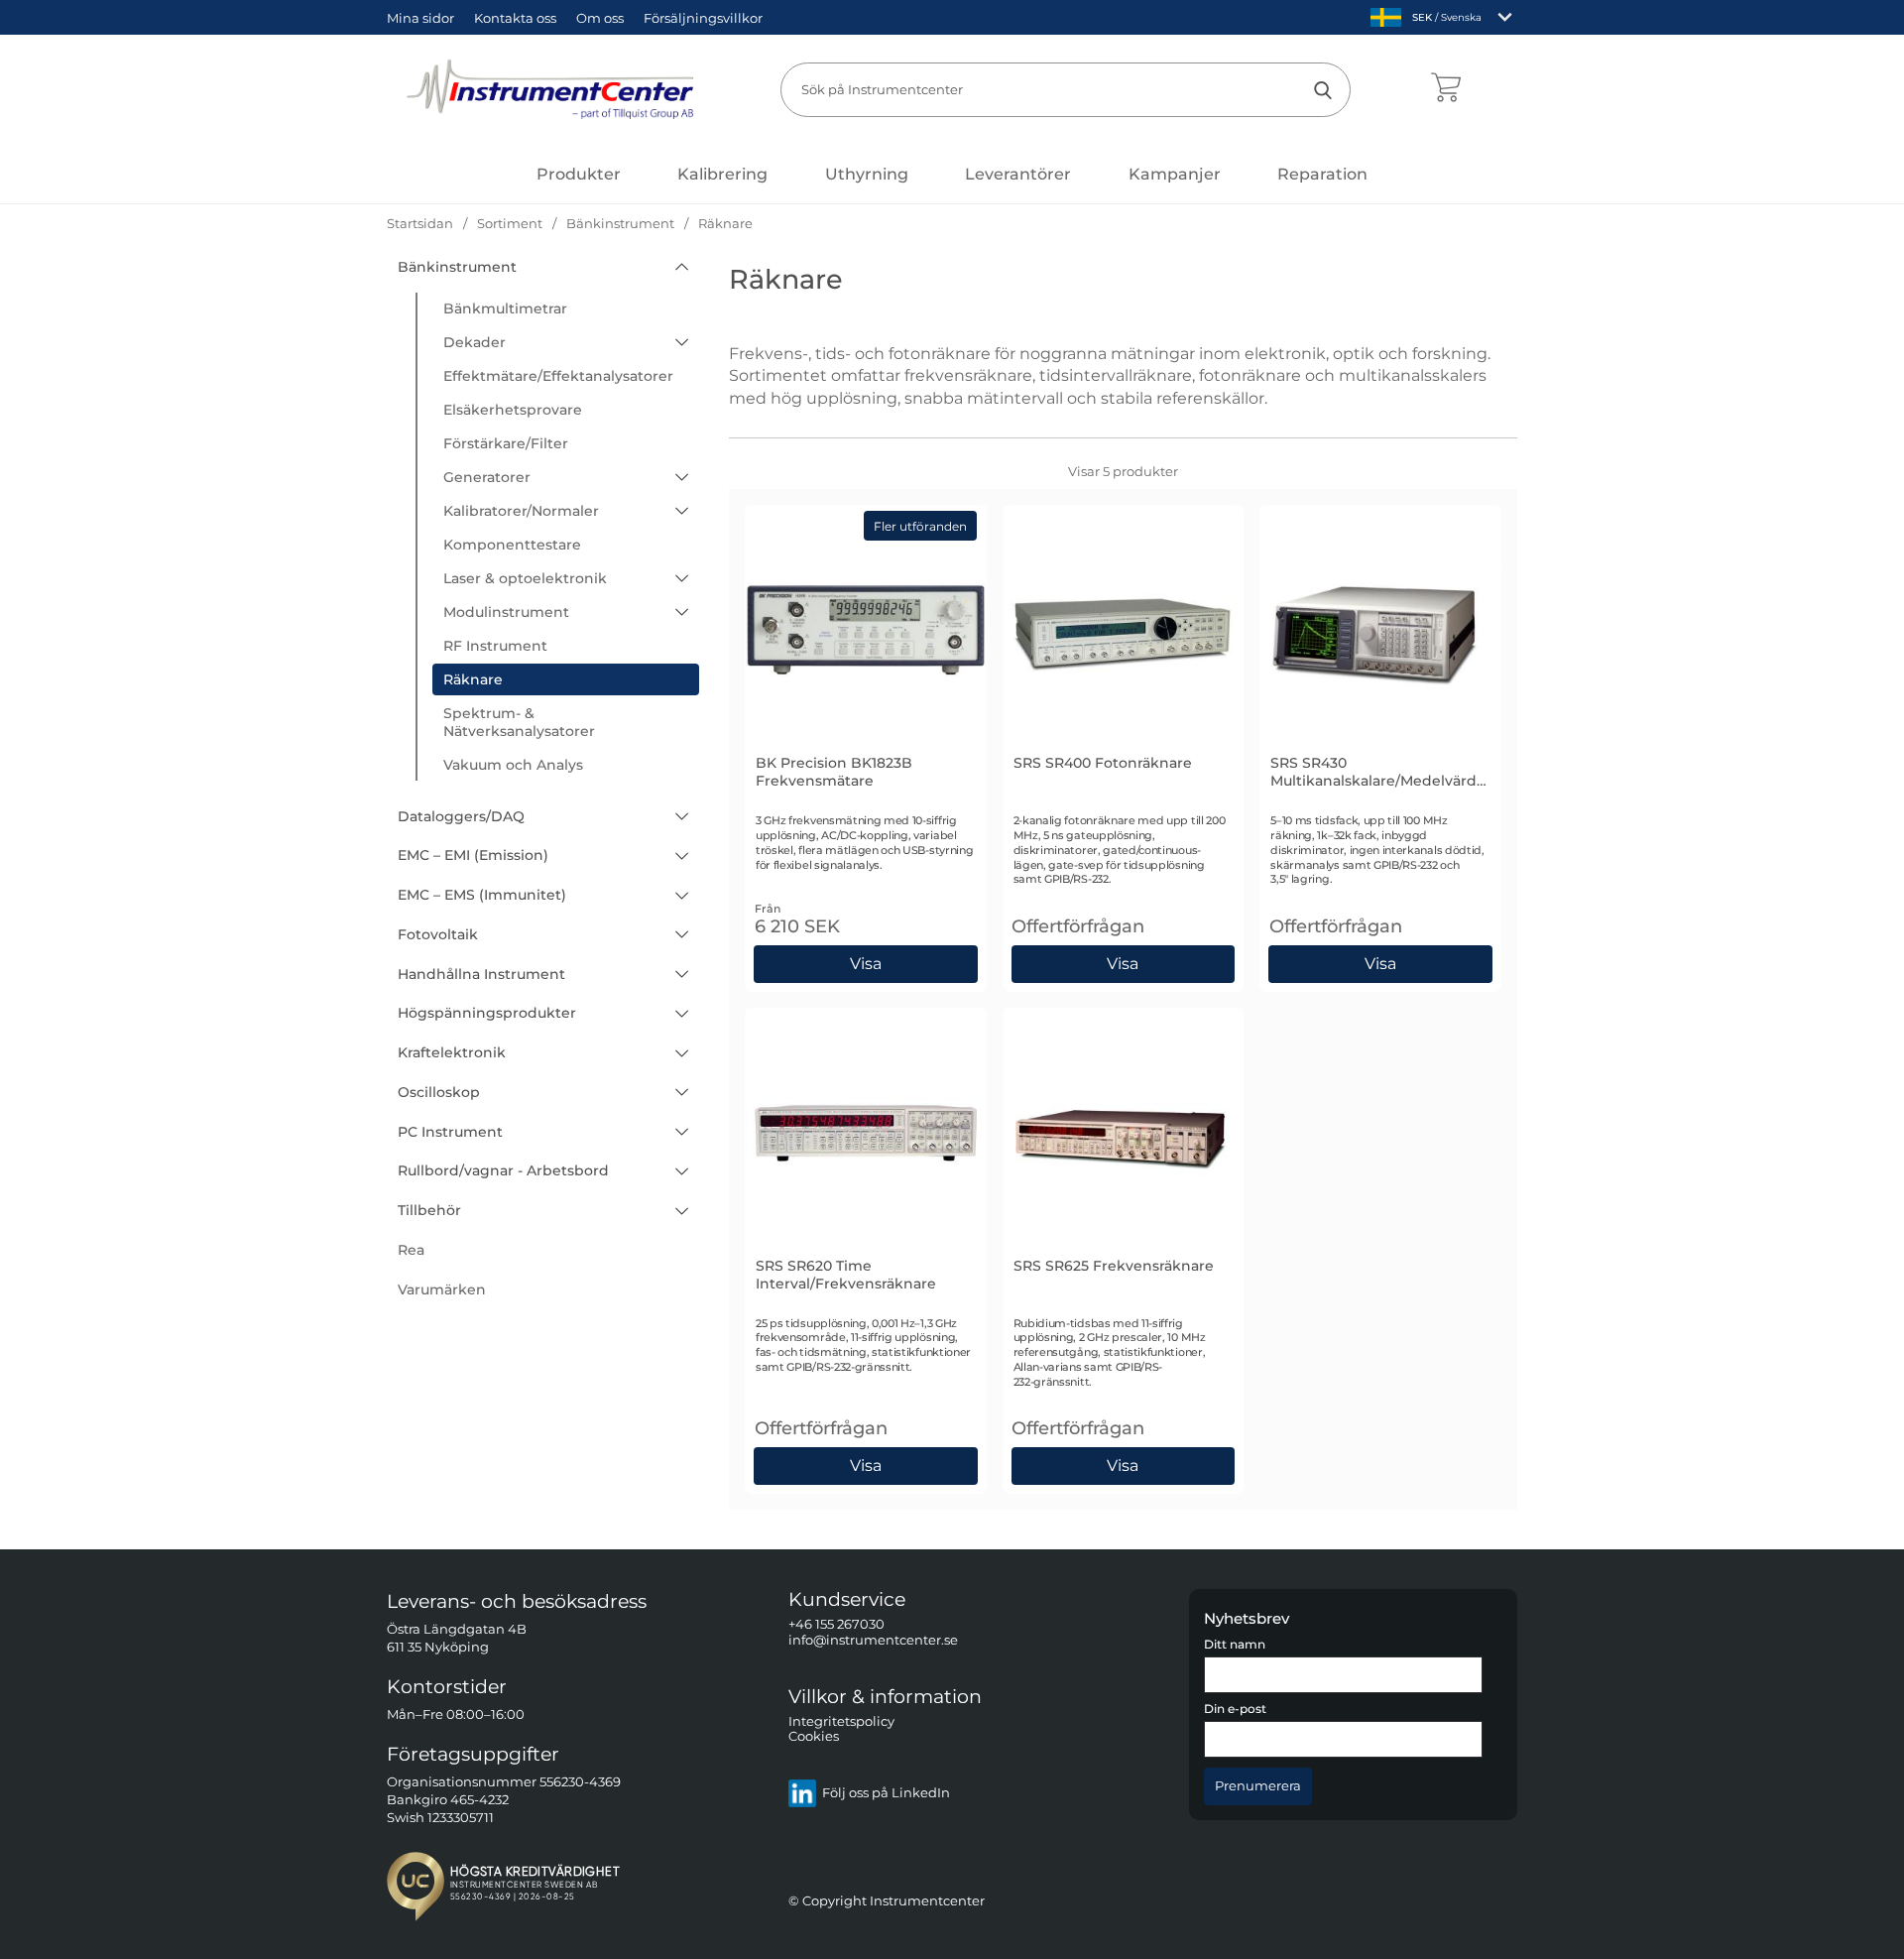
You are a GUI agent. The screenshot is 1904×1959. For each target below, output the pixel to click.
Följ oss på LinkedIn (886, 1794)
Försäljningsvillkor (703, 18)
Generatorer (487, 477)
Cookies (814, 1737)
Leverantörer (1018, 174)
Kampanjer (1175, 174)
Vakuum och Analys (513, 765)
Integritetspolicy (841, 1721)
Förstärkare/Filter (506, 443)
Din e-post (1235, 1710)
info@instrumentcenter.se (873, 1640)
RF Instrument (495, 646)
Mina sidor (420, 18)
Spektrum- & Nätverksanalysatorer (519, 722)
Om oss (600, 18)
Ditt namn (1235, 1645)
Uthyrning (867, 174)
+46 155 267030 (836, 1625)
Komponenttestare (512, 545)
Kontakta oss (515, 18)
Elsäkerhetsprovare (513, 410)
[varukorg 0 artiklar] (1445, 89)
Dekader (475, 342)
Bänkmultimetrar (505, 308)
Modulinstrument (506, 612)
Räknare (473, 679)
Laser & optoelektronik (525, 578)
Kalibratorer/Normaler (521, 511)
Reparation (1322, 174)
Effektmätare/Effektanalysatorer (558, 376)
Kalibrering (722, 174)
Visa (1123, 961)
